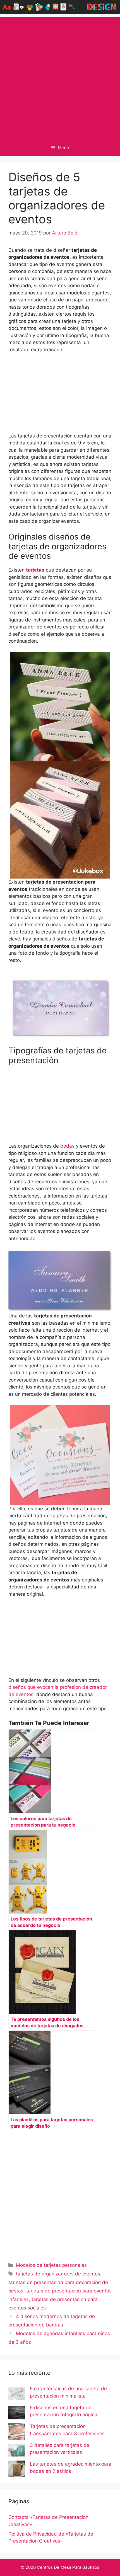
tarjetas (35, 570)
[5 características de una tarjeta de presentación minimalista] (17, 2395)
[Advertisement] (60, 77)
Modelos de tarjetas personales (51, 2265)
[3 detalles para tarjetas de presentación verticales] (17, 2451)
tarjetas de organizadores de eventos (58, 2274)
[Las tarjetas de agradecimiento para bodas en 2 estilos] (17, 2470)
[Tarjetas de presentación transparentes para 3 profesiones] (17, 2432)
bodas (67, 1146)
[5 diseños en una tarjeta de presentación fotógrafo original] (17, 2414)
